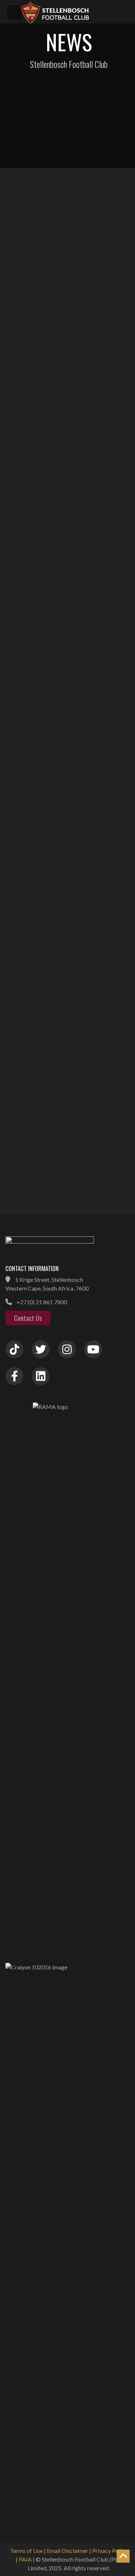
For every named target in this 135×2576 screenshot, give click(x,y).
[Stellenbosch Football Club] (74, 12)
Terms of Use (26, 2551)
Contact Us (28, 1318)
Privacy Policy (110, 2551)
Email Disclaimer (67, 2551)
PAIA (25, 2559)
